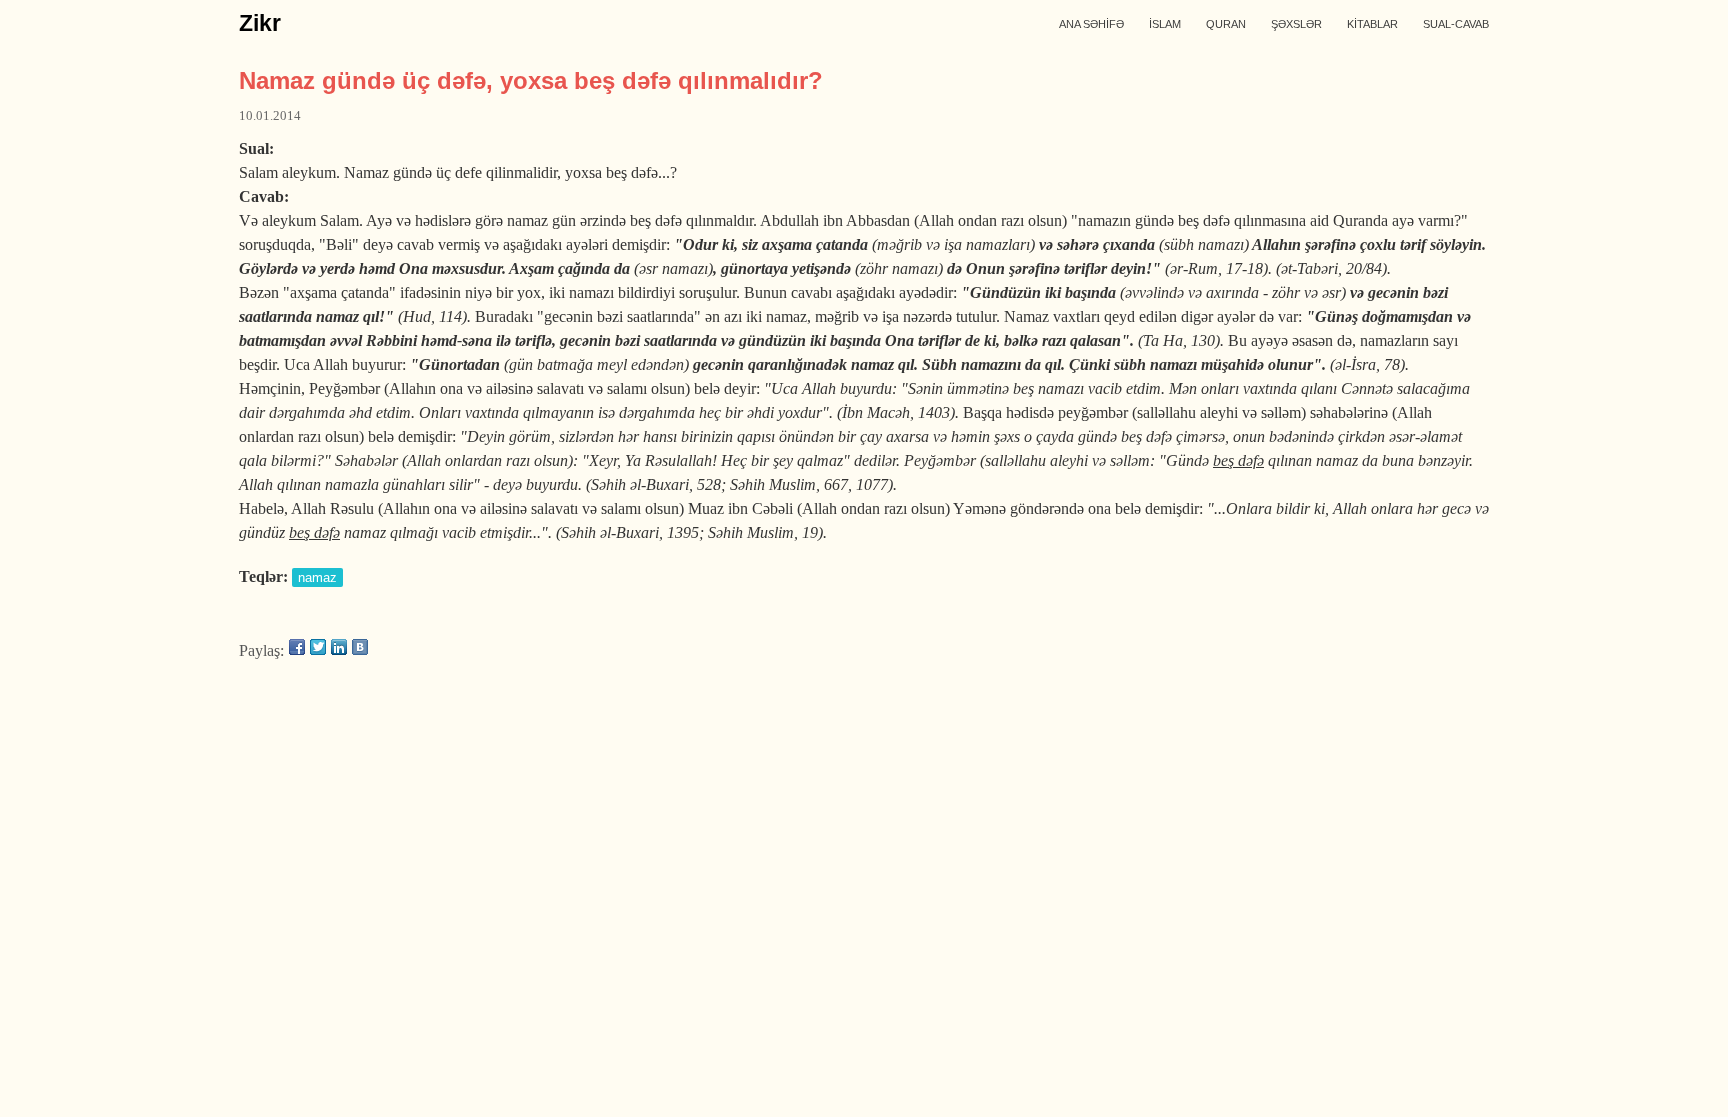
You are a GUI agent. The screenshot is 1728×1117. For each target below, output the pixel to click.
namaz (317, 577)
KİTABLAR (1372, 24)
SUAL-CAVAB (1456, 24)
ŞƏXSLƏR (1296, 24)
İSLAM (1165, 24)
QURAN (1226, 24)
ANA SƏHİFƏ (1091, 24)
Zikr (260, 23)
